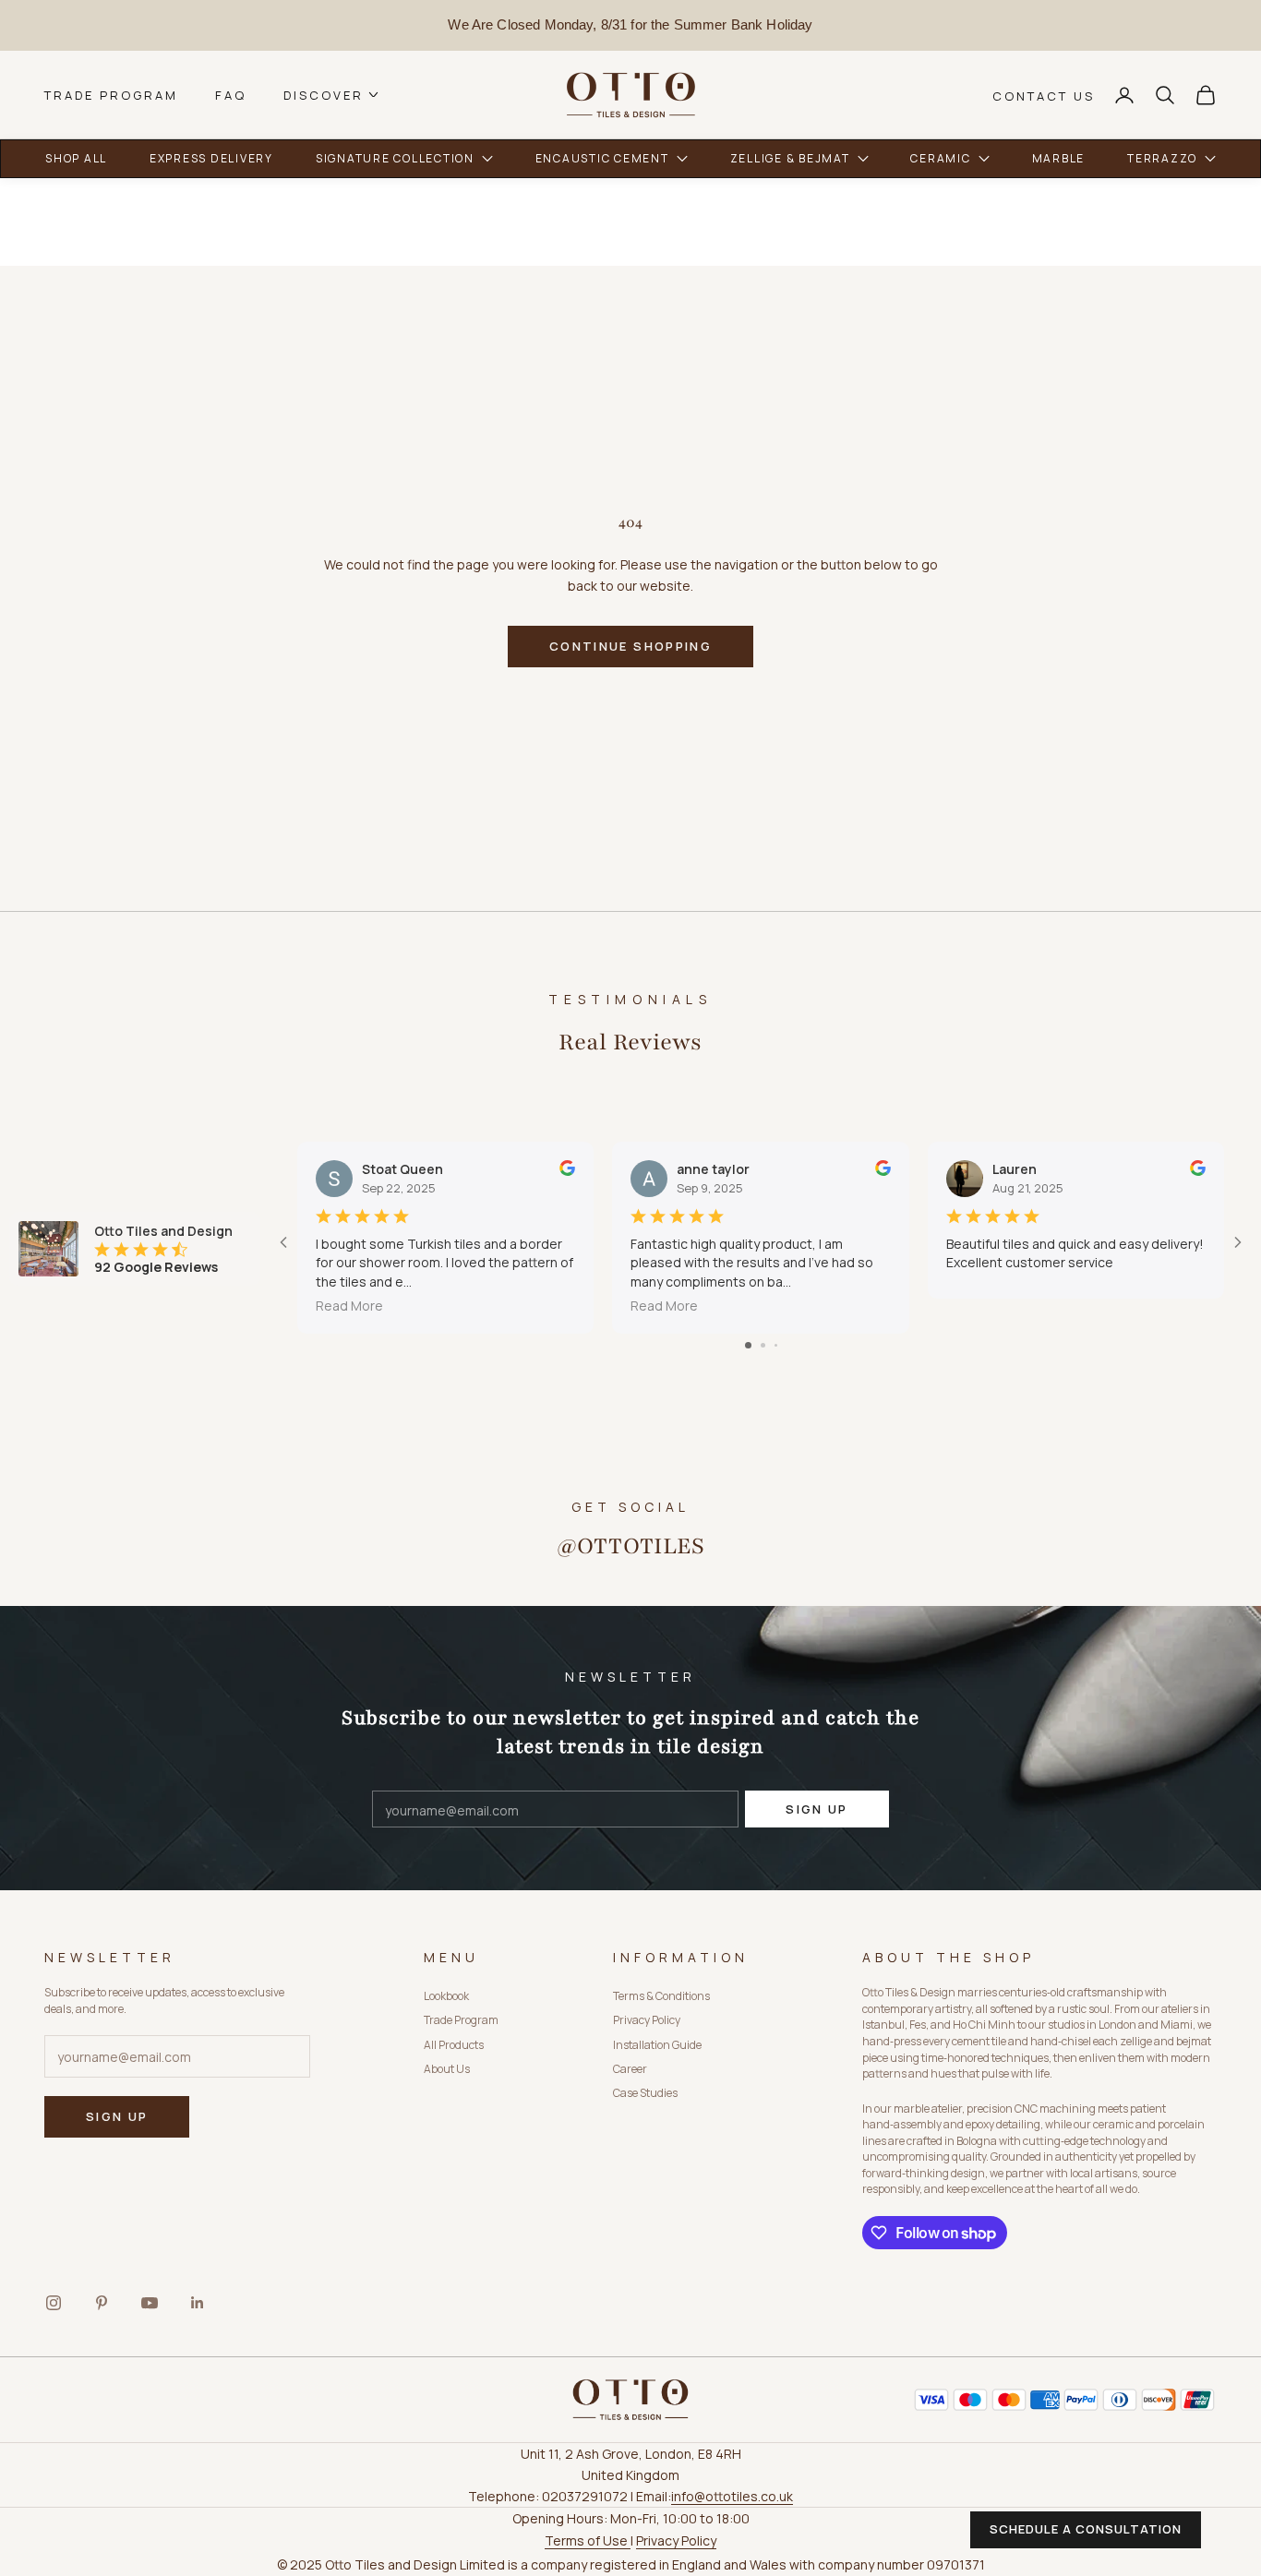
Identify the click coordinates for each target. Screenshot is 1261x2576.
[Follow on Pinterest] (102, 2303)
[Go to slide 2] (763, 1345)
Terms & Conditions (661, 1996)
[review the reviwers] (567, 1168)
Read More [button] (349, 1306)
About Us (447, 2069)
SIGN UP (817, 1809)
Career (630, 2069)
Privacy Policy (647, 2020)
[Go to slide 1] (748, 1345)
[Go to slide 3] (776, 1345)
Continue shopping (630, 646)
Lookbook (446, 1996)
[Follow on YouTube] (150, 2303)
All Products (454, 2045)
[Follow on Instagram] (54, 2303)
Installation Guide (657, 2045)
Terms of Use (588, 2540)
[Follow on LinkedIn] (198, 2303)
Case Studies (645, 2093)
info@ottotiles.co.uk (732, 2496)
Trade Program (111, 95)
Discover (324, 95)
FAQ (231, 95)
